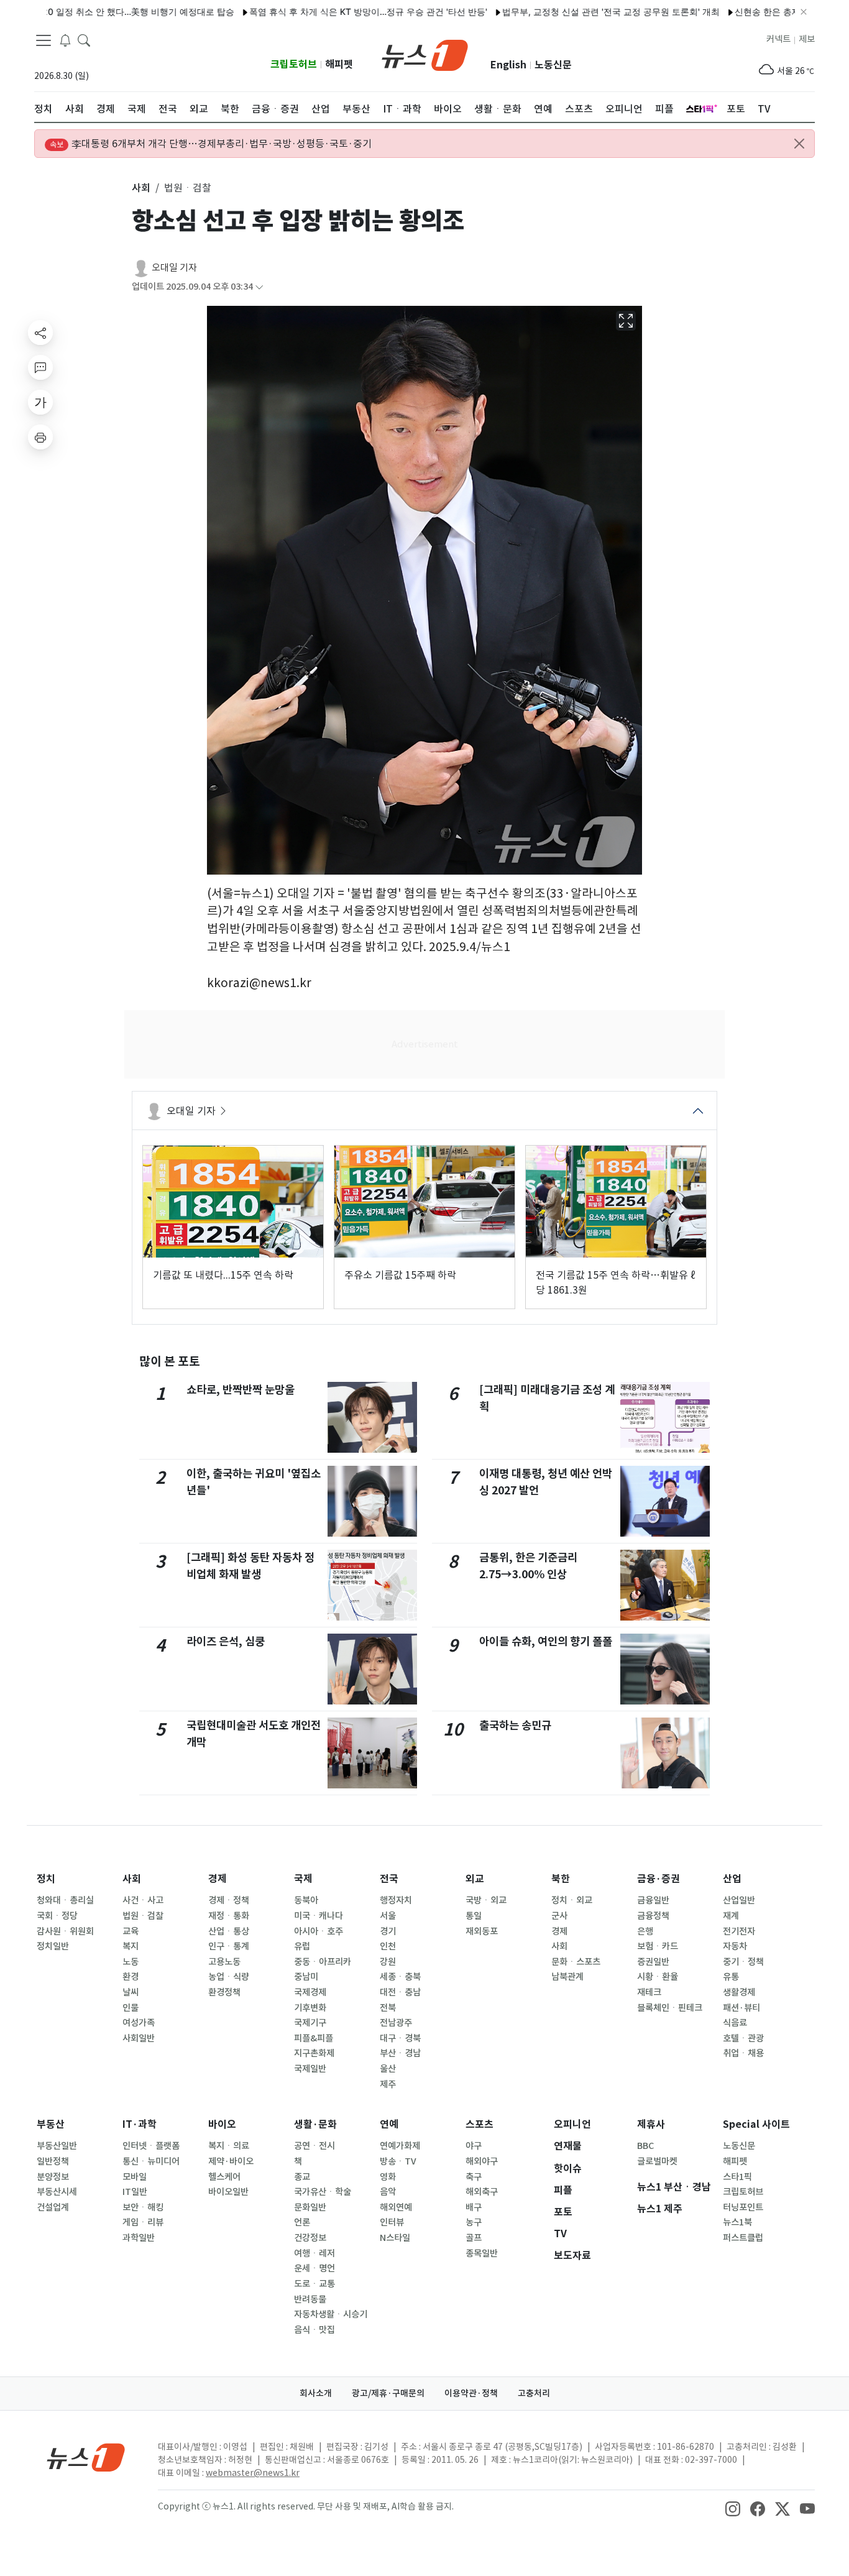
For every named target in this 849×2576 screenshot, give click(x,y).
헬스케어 (224, 2177)
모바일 (135, 2177)
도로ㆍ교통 (314, 2284)
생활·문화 (315, 2124)
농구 (474, 2222)
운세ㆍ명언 (314, 2268)
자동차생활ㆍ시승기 (331, 2314)
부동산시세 (57, 2192)
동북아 (306, 1900)
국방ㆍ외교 (486, 1900)
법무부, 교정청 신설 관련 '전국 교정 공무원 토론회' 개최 (556, 11)
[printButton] (40, 437)
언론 (302, 2222)
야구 (474, 2146)
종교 (302, 2177)
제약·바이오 (231, 2161)
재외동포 (482, 1931)
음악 (388, 2192)
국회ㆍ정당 (57, 1916)
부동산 (51, 2124)
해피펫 (339, 64)
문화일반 (310, 2207)
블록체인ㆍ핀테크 (670, 2008)
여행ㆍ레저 (314, 2253)
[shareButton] (40, 333)
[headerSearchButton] (84, 40)
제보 (807, 39)
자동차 (735, 1946)
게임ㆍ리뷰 (143, 2222)
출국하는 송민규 (515, 1725)
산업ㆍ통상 (229, 1931)
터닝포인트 (743, 2207)
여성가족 (139, 2023)
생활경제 (739, 1992)
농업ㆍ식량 (229, 1977)
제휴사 (651, 2124)
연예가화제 (400, 2146)
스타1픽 (737, 2177)
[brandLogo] (425, 54)
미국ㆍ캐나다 (319, 1916)
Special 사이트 (756, 2124)
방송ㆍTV (398, 2161)
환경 (131, 1977)
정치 (46, 1879)
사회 (132, 1879)
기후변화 (310, 2008)
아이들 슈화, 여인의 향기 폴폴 (546, 1641)
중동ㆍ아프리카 (323, 1962)
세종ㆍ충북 (400, 1977)
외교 (475, 1879)
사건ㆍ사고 (143, 1900)
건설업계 (53, 2207)
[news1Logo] (86, 2457)
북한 (561, 1879)
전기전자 (739, 1931)
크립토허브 (294, 64)
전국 (389, 1879)
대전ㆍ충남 (400, 1992)
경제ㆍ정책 (229, 1900)
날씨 (131, 1992)
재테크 (649, 1992)
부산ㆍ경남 (400, 2053)
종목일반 (482, 2253)
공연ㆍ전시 (314, 2146)
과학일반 (139, 2238)
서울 (388, 1916)
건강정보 (310, 2238)
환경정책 (224, 1992)
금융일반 (653, 1900)
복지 (131, 1946)
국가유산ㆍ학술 (323, 2192)
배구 (474, 2207)
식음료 (735, 2023)
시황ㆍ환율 (658, 1977)
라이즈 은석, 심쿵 (226, 1641)
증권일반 (653, 1962)
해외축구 (482, 2192)
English (508, 65)
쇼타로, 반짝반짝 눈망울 (241, 1390)
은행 (645, 1931)
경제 (218, 1879)
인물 (131, 2008)
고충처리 (534, 2393)
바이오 (222, 2124)
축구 (474, 2177)
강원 (388, 1962)
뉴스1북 (737, 2222)
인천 (388, 1946)
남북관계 (567, 1977)
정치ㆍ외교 (572, 1900)
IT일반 (135, 2192)
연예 (389, 2124)
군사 (559, 1916)
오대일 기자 (174, 268)
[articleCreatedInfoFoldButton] (259, 287)
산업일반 (739, 1900)
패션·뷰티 (741, 2008)
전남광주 (396, 2023)
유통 (731, 1977)
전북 (388, 2008)
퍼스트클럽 (743, 2238)
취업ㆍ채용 (743, 2053)
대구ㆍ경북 (400, 2038)
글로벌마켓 (657, 2161)
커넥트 (778, 39)
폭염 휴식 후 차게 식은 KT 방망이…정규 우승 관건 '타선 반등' (313, 11)
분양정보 (53, 2177)
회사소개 (316, 2393)
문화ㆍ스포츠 (576, 1962)
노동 (131, 1962)
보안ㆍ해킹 (143, 2207)
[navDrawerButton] (44, 40)
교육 (131, 1931)
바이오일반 (228, 2192)
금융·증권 (659, 1879)
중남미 (306, 1977)
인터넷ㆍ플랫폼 (151, 2146)
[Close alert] (799, 144)
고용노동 (224, 1962)
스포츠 (480, 2124)
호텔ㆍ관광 (743, 2038)
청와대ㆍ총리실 (65, 1900)
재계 (731, 1916)
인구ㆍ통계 (229, 1946)
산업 (732, 1879)
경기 (388, 1931)
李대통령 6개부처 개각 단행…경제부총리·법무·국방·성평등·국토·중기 (211, 144)
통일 (474, 1916)
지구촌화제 (314, 2053)
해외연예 (396, 2207)
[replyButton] (40, 367)
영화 (388, 2177)
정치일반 (53, 1946)
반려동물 (310, 2299)
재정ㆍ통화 (229, 1916)
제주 (388, 2084)
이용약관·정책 (471, 2393)
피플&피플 (314, 2038)
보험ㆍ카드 (658, 1946)
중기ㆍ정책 (743, 1962)
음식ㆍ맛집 (314, 2330)
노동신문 (553, 65)
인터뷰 (392, 2222)
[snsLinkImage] (733, 2508)
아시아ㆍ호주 (319, 1931)
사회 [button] (141, 188)
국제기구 (310, 2023)
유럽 (302, 1946)
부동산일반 (57, 2146)
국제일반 (310, 2069)
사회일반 (139, 2038)
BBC (645, 2146)
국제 (303, 1879)
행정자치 (396, 1900)
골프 (474, 2238)
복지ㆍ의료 (229, 2146)
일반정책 (53, 2161)
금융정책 (653, 1916)
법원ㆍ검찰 (143, 1916)
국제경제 (310, 1992)
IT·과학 (140, 2124)
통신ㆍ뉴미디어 (151, 2161)
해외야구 (482, 2161)
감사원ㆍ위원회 (65, 1931)
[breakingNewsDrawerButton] (65, 40)
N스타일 (395, 2238)
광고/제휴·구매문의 (388, 2393)
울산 (388, 2069)
